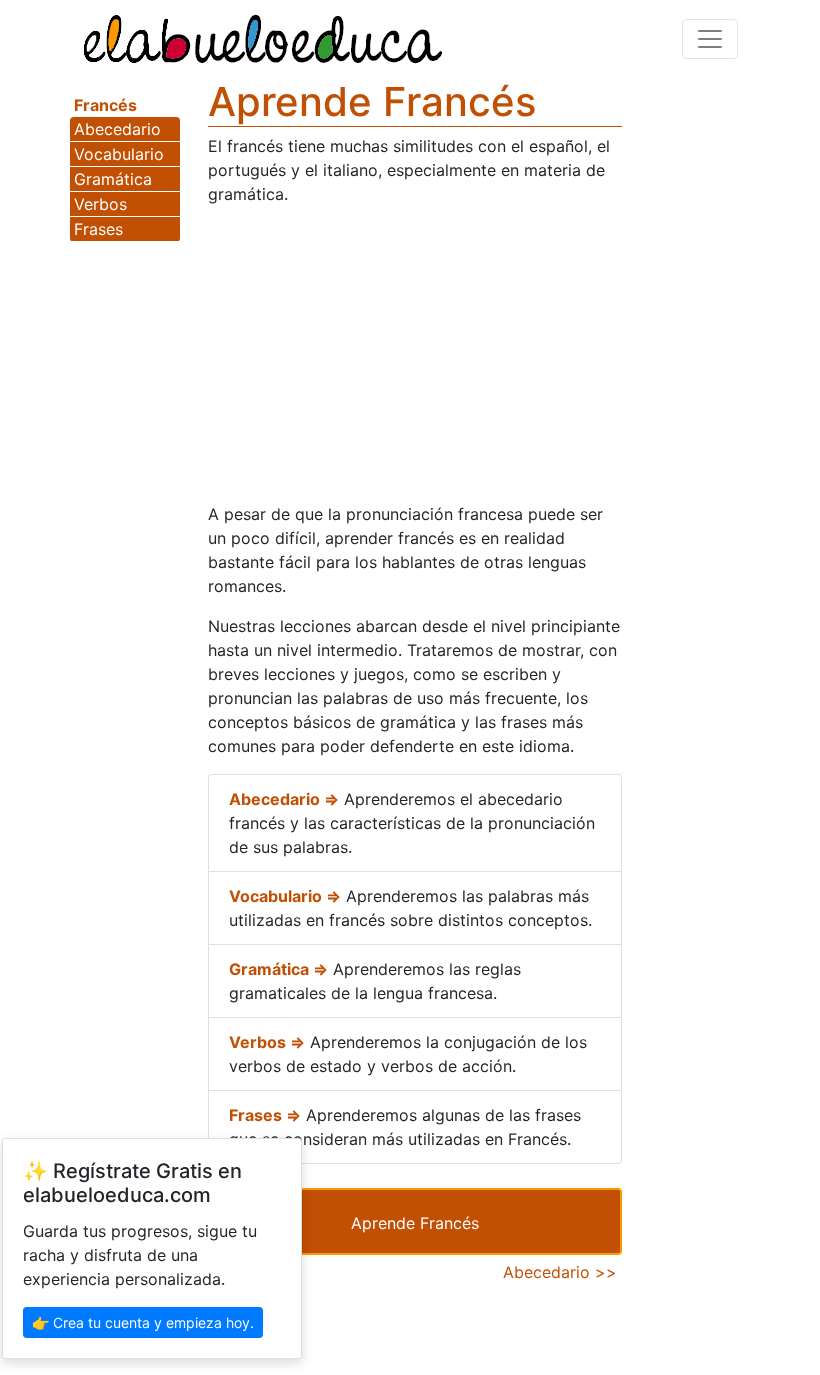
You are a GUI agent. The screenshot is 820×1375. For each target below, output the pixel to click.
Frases (98, 229)
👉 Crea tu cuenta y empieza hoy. (143, 1322)
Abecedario (117, 129)
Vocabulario (119, 154)
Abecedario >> (560, 1272)
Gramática (113, 179)
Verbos (100, 204)
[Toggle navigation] (710, 39)
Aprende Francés (415, 1223)
